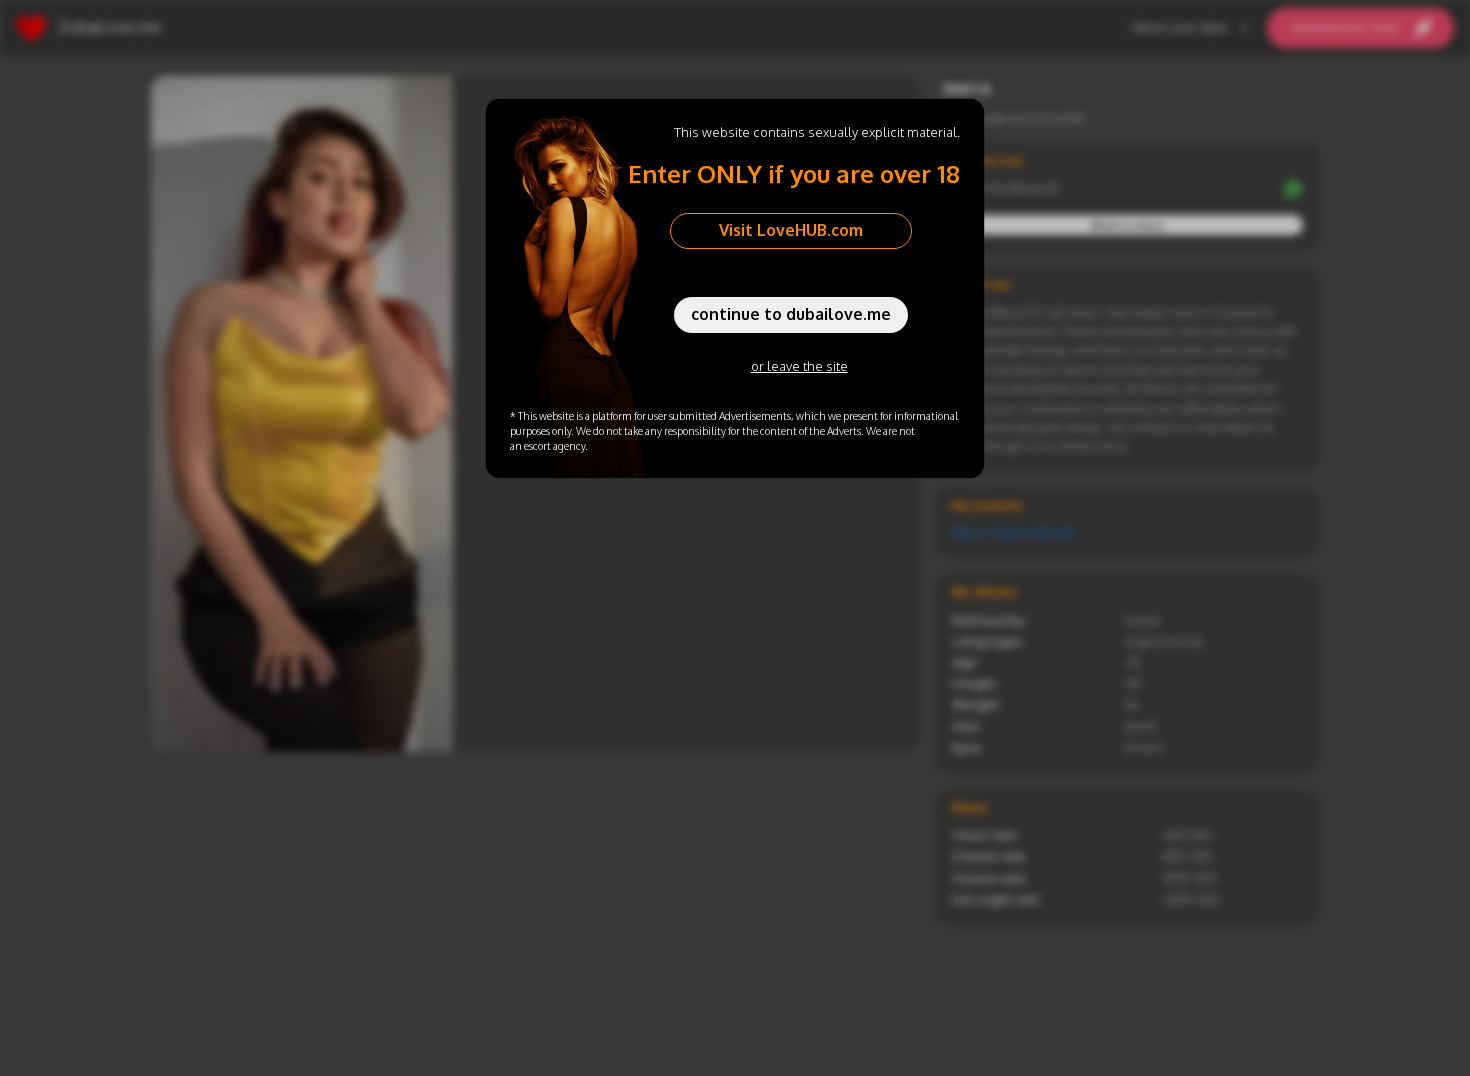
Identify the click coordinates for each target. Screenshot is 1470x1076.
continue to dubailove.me (791, 314)
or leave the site (799, 366)
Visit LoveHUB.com (791, 230)
